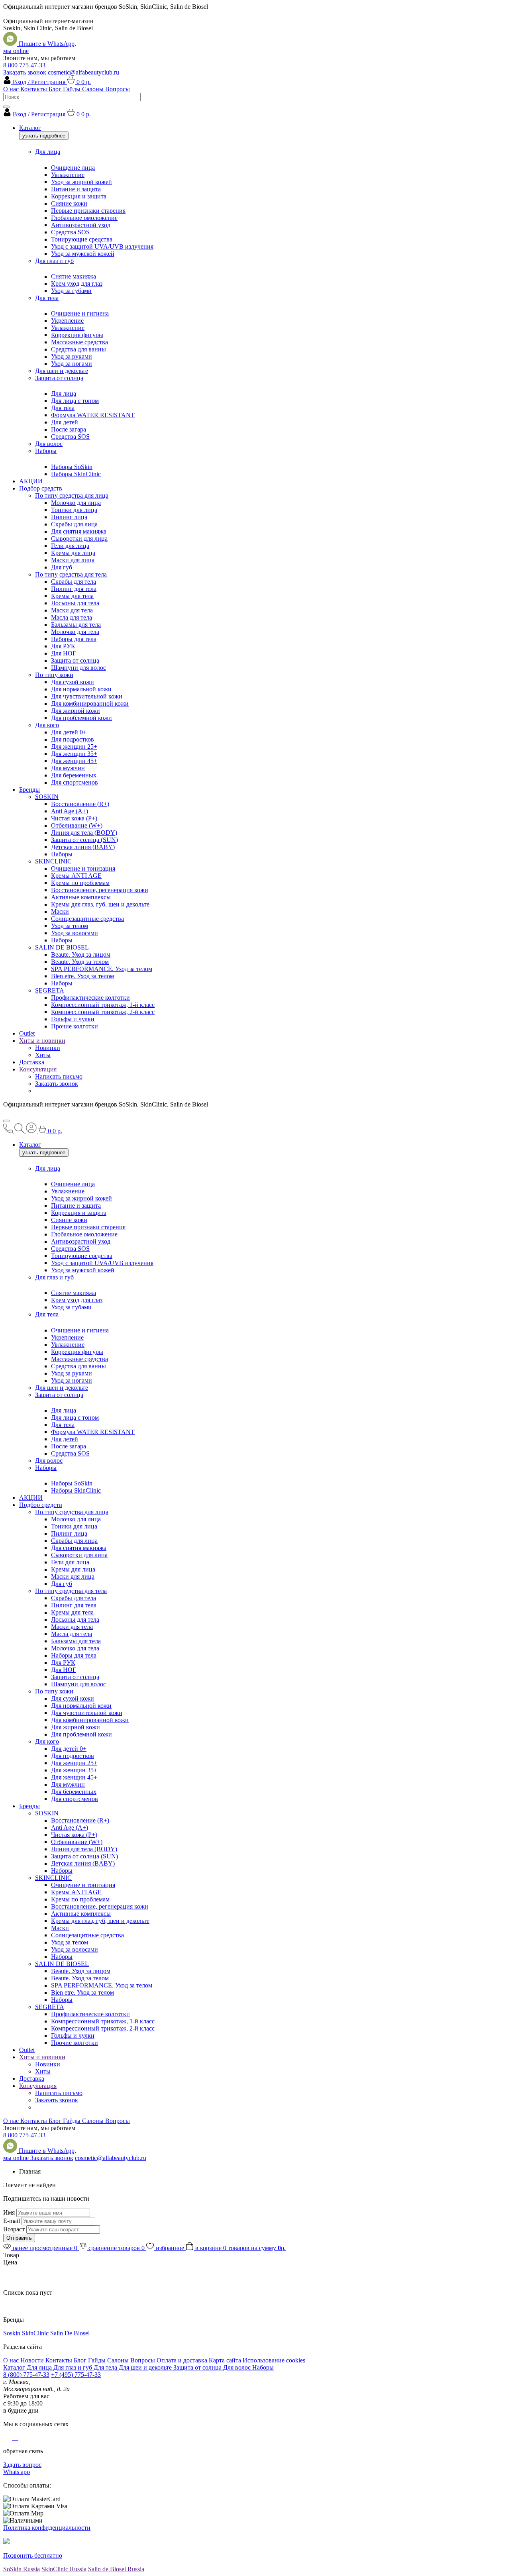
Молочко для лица (76, 503)
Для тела (47, 298)
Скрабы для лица (74, 524)
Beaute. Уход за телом (80, 962)
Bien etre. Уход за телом (82, 976)
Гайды (73, 89)
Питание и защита (76, 189)
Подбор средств (41, 488)
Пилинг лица (69, 517)
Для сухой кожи (73, 682)
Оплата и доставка (183, 2360)
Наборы (46, 451)
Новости (33, 2360)
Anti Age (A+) (70, 811)
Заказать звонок (25, 72)
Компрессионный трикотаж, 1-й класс (103, 1005)
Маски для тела (72, 610)
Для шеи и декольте (62, 371)
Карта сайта (225, 2360)
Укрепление (67, 321)
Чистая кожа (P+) (74, 818)
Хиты (43, 1055)
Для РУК (63, 646)
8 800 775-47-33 (24, 65)
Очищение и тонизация (83, 868)
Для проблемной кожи (81, 718)
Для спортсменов (75, 782)
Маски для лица (73, 560)
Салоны (94, 89)
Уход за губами (71, 291)
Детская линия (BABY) (83, 847)
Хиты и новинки (42, 1041)
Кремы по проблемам (80, 883)
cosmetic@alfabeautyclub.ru (83, 72)
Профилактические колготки (90, 998)
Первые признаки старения (88, 211)
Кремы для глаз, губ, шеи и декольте (100, 904)
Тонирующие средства (82, 239)
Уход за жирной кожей (81, 182)
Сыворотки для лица (79, 539)
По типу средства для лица (72, 495)
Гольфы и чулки (73, 1019)
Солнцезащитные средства (87, 919)
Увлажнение (68, 175)
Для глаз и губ (54, 261)
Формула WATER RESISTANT (93, 415)
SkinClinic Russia (64, 2569)
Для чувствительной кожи (87, 696)
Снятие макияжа (74, 276)
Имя (9, 2212)
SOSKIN (47, 797)
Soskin (13, 2333)
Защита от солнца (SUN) (84, 840)
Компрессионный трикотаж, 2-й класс (103, 1012)
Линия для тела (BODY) (84, 833)
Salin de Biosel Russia (116, 2569)
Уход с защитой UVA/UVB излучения (102, 246)
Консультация (38, 1069)
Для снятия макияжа (79, 531)
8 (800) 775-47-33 (26, 2375)
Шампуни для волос (78, 668)
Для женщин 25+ (74, 747)
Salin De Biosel (70, 2333)
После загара (69, 429)
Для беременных (74, 775)
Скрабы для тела (74, 582)
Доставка (32, 1062)
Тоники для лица (74, 510)
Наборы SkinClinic (76, 474)
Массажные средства (79, 342)
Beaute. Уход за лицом (81, 954)
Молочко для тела (75, 632)
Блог (56, 89)
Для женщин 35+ (74, 754)
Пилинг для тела (74, 589)
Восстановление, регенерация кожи (100, 890)
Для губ (62, 567)
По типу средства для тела (71, 574)
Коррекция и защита (79, 196)
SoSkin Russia (22, 2569)
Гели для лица (70, 546)
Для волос (49, 444)
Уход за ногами (72, 364)
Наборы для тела (74, 639)
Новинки (48, 1048)
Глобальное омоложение (84, 218)
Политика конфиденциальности (47, 2528)
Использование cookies (274, 2360)
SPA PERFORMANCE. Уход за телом (102, 969)
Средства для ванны (78, 349)
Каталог (30, 128)
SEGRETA (50, 990)
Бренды (29, 790)
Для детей (65, 422)
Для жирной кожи (76, 711)
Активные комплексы (81, 897)
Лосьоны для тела (75, 603)
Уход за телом (70, 926)
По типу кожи (54, 675)
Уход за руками (72, 356)
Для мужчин (68, 768)
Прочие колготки (75, 1026)
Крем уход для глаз (77, 283)
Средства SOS (70, 232)
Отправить (19, 2238)
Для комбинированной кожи (90, 703)
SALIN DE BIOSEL (62, 947)
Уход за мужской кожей (83, 254)
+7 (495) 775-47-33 (76, 2375)
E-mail (12, 2221)
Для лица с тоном (75, 401)
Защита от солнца (59, 378)
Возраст (14, 2229)
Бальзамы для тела (76, 625)
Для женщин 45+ (74, 761)
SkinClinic (36, 2333)
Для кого (47, 725)
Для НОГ (64, 653)
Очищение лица (73, 168)
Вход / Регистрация (40, 82)
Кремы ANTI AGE (76, 876)
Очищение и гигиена (80, 313)
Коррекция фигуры (77, 335)
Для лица (48, 152)
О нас (12, 89)
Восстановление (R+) (80, 804)
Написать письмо (59, 1076)
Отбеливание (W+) (77, 825)
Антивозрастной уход (81, 225)
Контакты (34, 89)
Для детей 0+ (69, 732)
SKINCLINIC (53, 861)
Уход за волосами (75, 933)
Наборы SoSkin (72, 467)
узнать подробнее (44, 136)
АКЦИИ (31, 481)
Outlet (27, 1033)
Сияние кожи (69, 203)
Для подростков (73, 739)
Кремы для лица (73, 553)
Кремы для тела (72, 596)
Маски (60, 911)
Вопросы (118, 89)
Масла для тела (72, 617)
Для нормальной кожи (81, 689)
